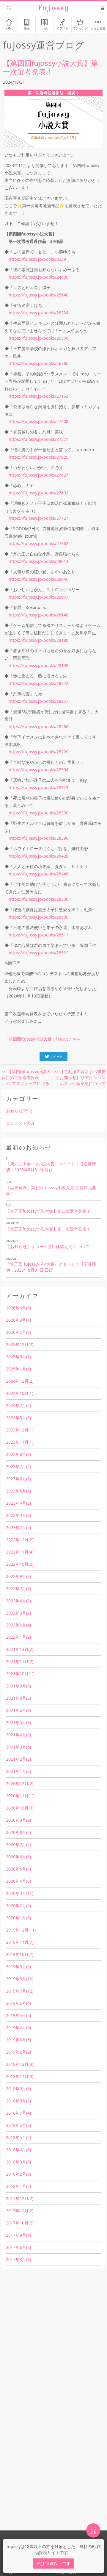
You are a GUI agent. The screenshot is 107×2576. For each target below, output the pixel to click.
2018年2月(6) (18, 2174)
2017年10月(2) (20, 2223)
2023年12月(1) (20, 1430)
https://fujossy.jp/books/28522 (38, 953)
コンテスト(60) (20, 1123)
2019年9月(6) (18, 1967)
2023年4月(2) (18, 1503)
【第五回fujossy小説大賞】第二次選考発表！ (48, 1211)
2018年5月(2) (18, 2137)
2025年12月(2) (20, 1344)
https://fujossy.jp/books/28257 (38, 701)
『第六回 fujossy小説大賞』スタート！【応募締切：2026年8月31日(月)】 (51, 1167)
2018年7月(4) (18, 2113)
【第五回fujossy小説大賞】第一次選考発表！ (48, 1229)
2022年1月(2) (18, 1637)
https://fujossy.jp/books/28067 (38, 597)
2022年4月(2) (18, 1601)
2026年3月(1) (18, 1320)
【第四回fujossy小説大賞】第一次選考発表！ (51, 67)
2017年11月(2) (20, 2211)
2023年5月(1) (18, 1491)
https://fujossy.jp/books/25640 (38, 295)
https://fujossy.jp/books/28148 (38, 615)
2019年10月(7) (20, 1954)
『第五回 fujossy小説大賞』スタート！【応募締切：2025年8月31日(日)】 (51, 1267)
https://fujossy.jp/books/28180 (38, 640)
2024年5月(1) (18, 1418)
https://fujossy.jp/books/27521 (38, 439)
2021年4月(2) (18, 1735)
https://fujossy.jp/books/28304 (38, 770)
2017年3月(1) (18, 2259)
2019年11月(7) (20, 1942)
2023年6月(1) (18, 1479)
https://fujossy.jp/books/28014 (38, 561)
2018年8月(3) (18, 2101)
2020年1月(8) (18, 1918)
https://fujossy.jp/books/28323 (38, 787)
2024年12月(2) (20, 1381)
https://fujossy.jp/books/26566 (38, 338)
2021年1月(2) (18, 1771)
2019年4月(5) (18, 2028)
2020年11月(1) (20, 1796)
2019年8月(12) (20, 1979)
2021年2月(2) (18, 1759)
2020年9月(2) (18, 1820)
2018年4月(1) (18, 2150)
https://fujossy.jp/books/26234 (38, 313)
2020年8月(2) (18, 1832)
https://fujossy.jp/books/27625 (38, 457)
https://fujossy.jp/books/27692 (38, 493)
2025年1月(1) (18, 1369)
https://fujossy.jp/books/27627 (38, 475)
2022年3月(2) (18, 1613)
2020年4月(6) (18, 1881)
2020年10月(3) (20, 1808)
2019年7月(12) (20, 1991)
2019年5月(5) (18, 2015)
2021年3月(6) (18, 1747)
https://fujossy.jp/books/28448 (38, 874)
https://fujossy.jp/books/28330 (38, 813)
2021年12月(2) (20, 1649)
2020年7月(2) (18, 1844)
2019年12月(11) (21, 1930)
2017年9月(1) (18, 2235)
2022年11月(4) (20, 1552)
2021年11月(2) (20, 1661)
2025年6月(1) (18, 1357)
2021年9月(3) (18, 1686)
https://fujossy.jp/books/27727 (38, 518)
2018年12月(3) (20, 2064)
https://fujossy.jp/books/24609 (38, 277)
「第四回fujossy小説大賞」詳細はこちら (43, 1039)
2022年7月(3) (18, 1588)
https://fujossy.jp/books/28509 (38, 917)
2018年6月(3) (18, 2125)
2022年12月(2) (20, 1540)
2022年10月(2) (20, 1564)
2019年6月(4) (18, 2003)
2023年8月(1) (18, 1454)
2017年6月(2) (18, 2247)
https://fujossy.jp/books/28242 (38, 683)
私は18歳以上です (53, 2563)
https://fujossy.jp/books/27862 (38, 543)
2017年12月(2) (20, 2198)
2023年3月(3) (18, 1515)
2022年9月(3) (18, 1576)
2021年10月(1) (20, 1674)
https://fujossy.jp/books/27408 (38, 421)
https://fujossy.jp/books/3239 (37, 259)
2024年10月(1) (20, 1393)
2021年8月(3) (18, 1698)
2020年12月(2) (20, 1783)
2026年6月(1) (18, 1308)
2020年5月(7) (18, 1869)
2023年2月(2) (18, 1527)
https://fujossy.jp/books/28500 (38, 899)
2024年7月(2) (18, 1405)
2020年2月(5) (18, 1906)
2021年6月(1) (18, 1710)
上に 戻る (93, 2530)
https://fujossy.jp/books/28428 (38, 856)
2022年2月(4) (18, 1625)
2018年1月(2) (18, 2186)
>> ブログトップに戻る (28, 1083)
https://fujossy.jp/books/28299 (38, 752)
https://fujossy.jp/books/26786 (38, 363)
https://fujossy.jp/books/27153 (38, 396)
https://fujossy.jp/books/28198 (38, 665)
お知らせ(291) (19, 1111)
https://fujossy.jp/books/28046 (38, 579)
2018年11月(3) (20, 2076)
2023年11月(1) (20, 1442)
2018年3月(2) (18, 2162)
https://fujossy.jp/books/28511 (38, 935)
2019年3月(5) (18, 2040)
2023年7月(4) (18, 1466)
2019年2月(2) (18, 2052)
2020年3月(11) (20, 1893)
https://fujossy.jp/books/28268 (38, 726)
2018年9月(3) (18, 2089)
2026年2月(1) (18, 1332)
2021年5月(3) (18, 1722)
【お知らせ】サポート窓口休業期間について (48, 1246)
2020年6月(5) (18, 1857)
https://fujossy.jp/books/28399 (38, 838)
